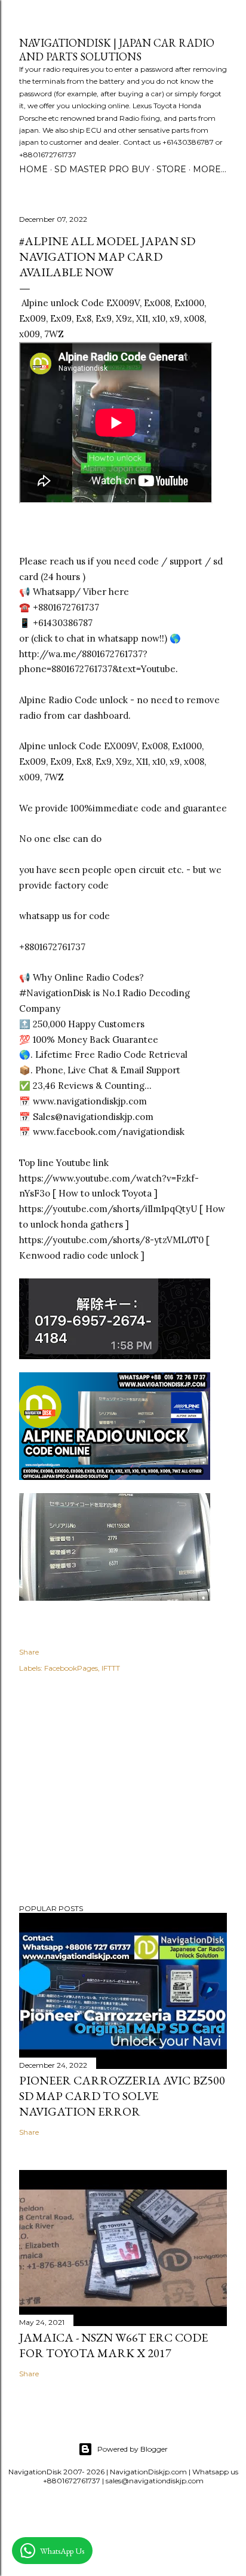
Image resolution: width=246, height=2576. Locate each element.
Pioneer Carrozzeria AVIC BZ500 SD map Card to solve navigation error (122, 2096)
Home (33, 169)
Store (171, 169)
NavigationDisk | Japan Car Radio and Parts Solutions (117, 50)
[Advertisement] (123, 1790)
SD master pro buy (102, 169)
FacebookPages (71, 1668)
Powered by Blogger (133, 2449)
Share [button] (29, 1652)
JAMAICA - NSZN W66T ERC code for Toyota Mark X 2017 (113, 2345)
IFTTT (111, 1668)
